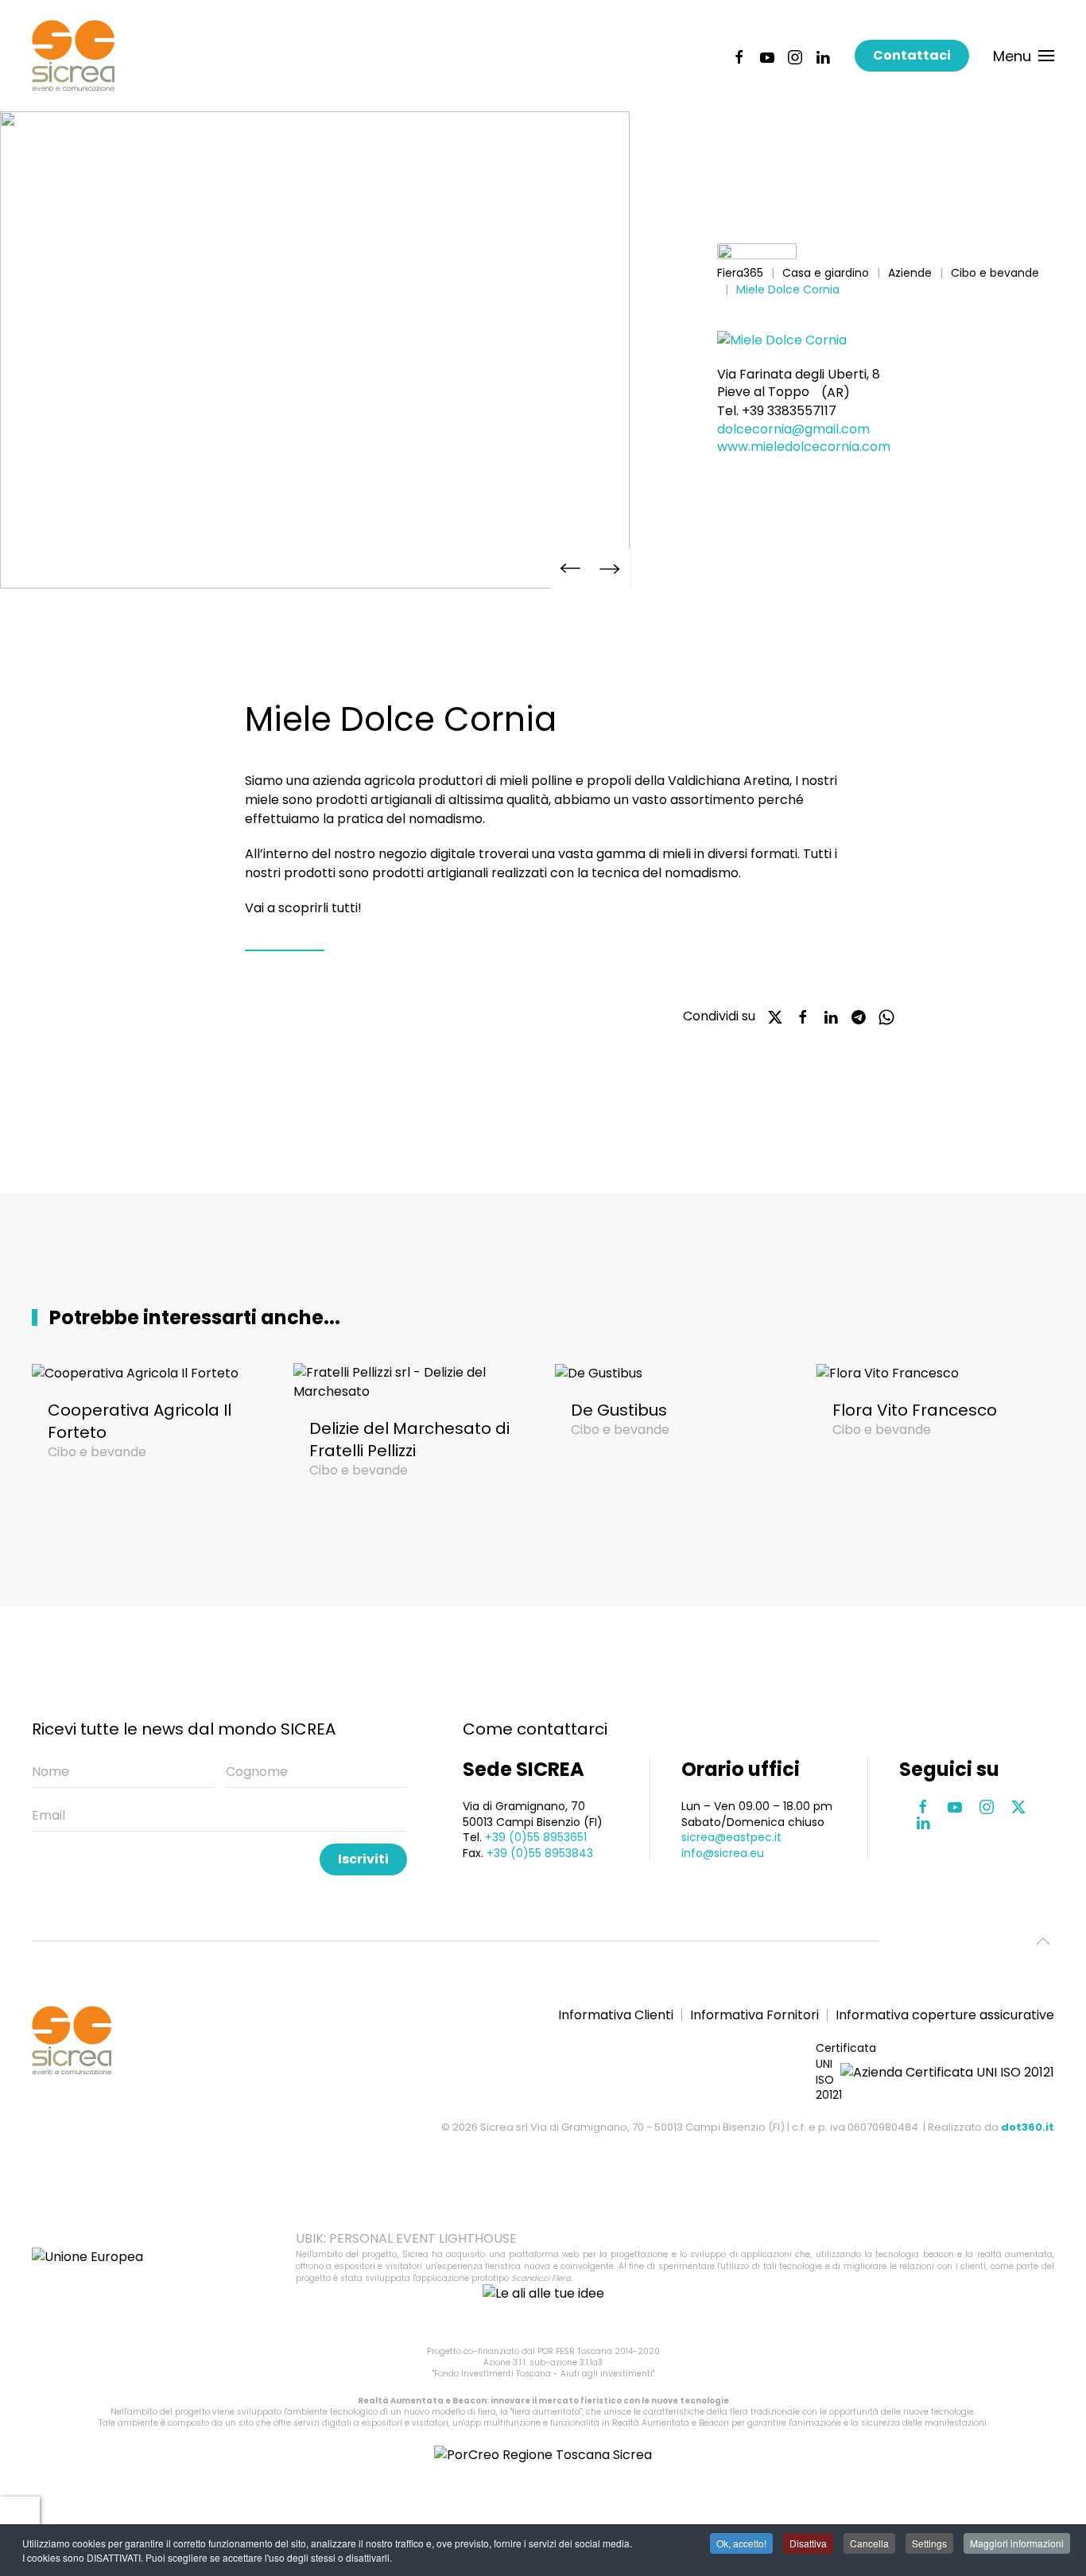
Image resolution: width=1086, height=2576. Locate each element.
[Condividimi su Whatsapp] (886, 1016)
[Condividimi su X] (775, 1016)
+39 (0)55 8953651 (536, 1837)
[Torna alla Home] (73, 56)
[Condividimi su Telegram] (859, 1016)
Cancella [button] (869, 2543)
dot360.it (1028, 2127)
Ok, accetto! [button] (741, 2543)
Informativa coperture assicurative (945, 2015)
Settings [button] (929, 2543)
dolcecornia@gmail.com (793, 429)
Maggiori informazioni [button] (1017, 2543)
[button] (1024, 56)
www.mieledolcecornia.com (804, 447)
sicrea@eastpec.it (731, 1837)
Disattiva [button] (808, 2543)
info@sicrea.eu (723, 1853)
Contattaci (912, 55)
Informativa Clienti (616, 2015)
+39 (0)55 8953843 (540, 1853)
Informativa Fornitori (754, 2015)
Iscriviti (363, 1859)
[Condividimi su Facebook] (803, 1016)
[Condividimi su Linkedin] (831, 1016)
